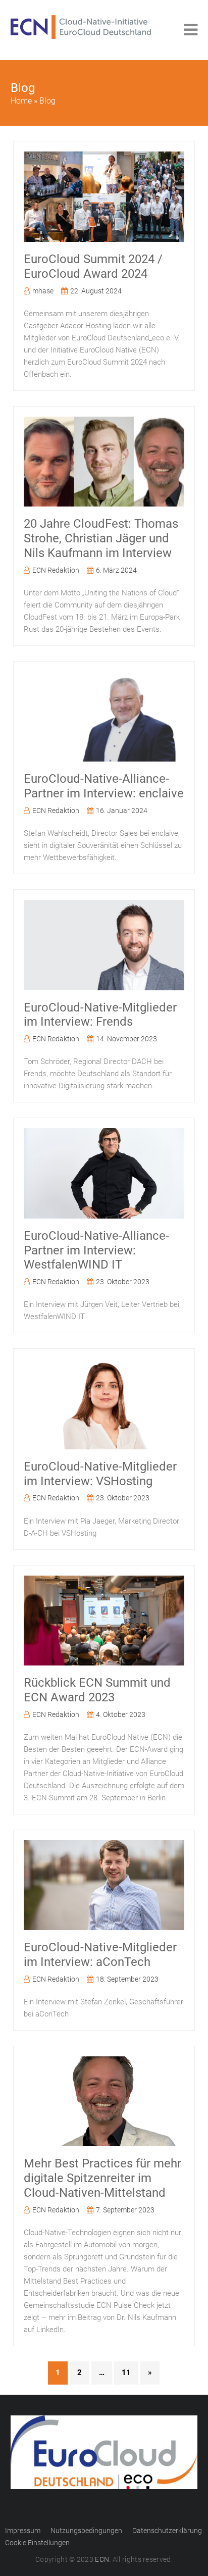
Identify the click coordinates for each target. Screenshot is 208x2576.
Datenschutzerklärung (167, 2531)
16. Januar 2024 (122, 811)
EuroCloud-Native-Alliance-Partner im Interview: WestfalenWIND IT (96, 1250)
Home (21, 101)
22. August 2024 (96, 291)
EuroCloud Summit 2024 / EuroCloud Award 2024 (93, 266)
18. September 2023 (127, 1979)
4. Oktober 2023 (121, 1714)
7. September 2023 (125, 2210)
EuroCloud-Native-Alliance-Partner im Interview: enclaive (104, 786)
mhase (43, 291)
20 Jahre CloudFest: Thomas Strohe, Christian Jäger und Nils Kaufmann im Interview (101, 538)
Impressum (23, 2531)
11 (126, 2372)
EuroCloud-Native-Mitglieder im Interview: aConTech (100, 1955)
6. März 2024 (116, 570)
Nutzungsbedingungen (86, 2531)
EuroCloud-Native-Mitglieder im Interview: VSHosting (100, 1474)
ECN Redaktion (56, 570)
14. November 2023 (126, 1039)
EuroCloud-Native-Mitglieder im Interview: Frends (100, 1015)
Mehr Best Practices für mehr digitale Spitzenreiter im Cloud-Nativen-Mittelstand (102, 2178)
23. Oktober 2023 (123, 1282)
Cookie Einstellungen (37, 2543)
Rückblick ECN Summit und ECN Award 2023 (97, 1690)
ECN (102, 2559)
